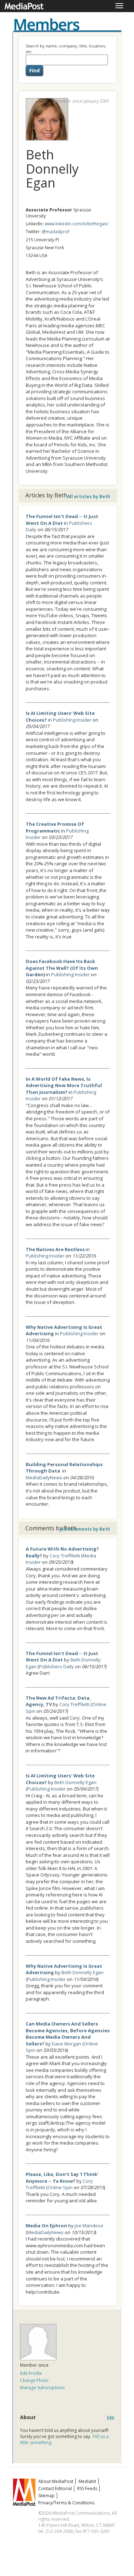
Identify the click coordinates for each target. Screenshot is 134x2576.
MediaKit (87, 2481)
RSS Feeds (87, 2488)
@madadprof (56, 232)
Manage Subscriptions (42, 2388)
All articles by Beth (89, 496)
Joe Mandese (89, 2226)
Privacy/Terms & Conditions (66, 2503)
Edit (111, 2418)
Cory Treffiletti (65, 1556)
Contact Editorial (55, 2488)
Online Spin (60, 2187)
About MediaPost (56, 2481)
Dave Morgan (66, 2044)
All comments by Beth (85, 1529)
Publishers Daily (56, 1666)
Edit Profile (31, 2373)
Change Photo (34, 2380)
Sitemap (46, 2496)
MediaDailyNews (44, 1478)
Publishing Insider (72, 720)
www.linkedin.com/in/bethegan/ (76, 224)
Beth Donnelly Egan (75, 1782)
